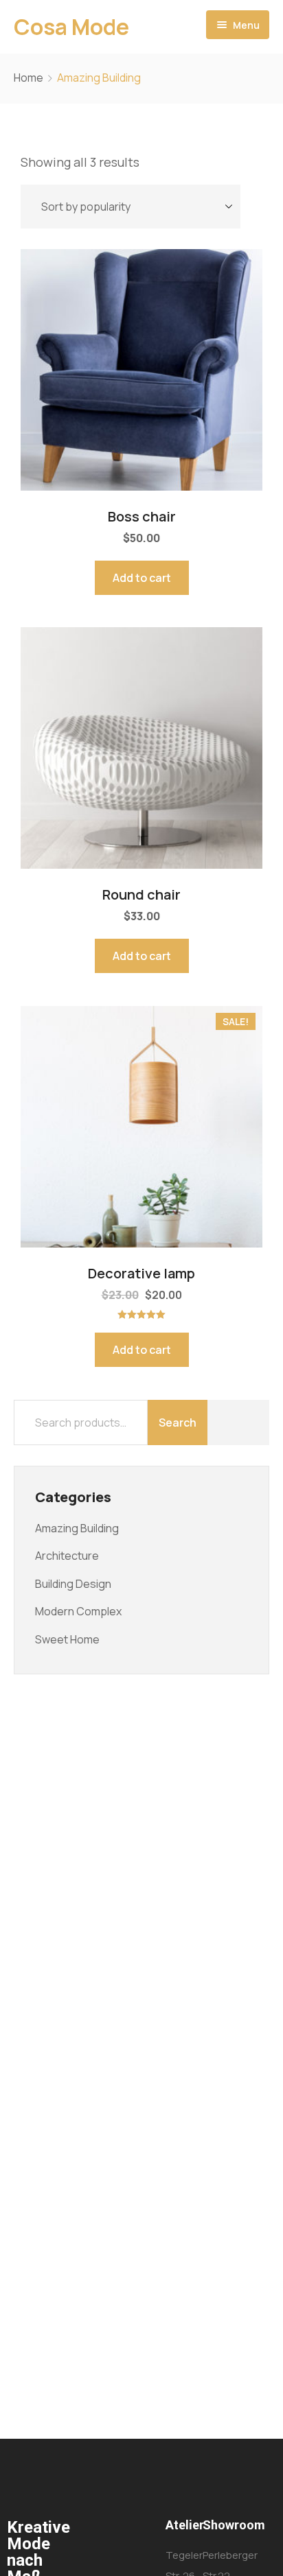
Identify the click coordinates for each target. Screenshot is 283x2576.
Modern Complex (78, 1611)
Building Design (73, 1584)
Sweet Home (67, 1639)
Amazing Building (77, 1528)
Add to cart (142, 578)
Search (178, 1422)
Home (29, 78)
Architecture (67, 1556)
